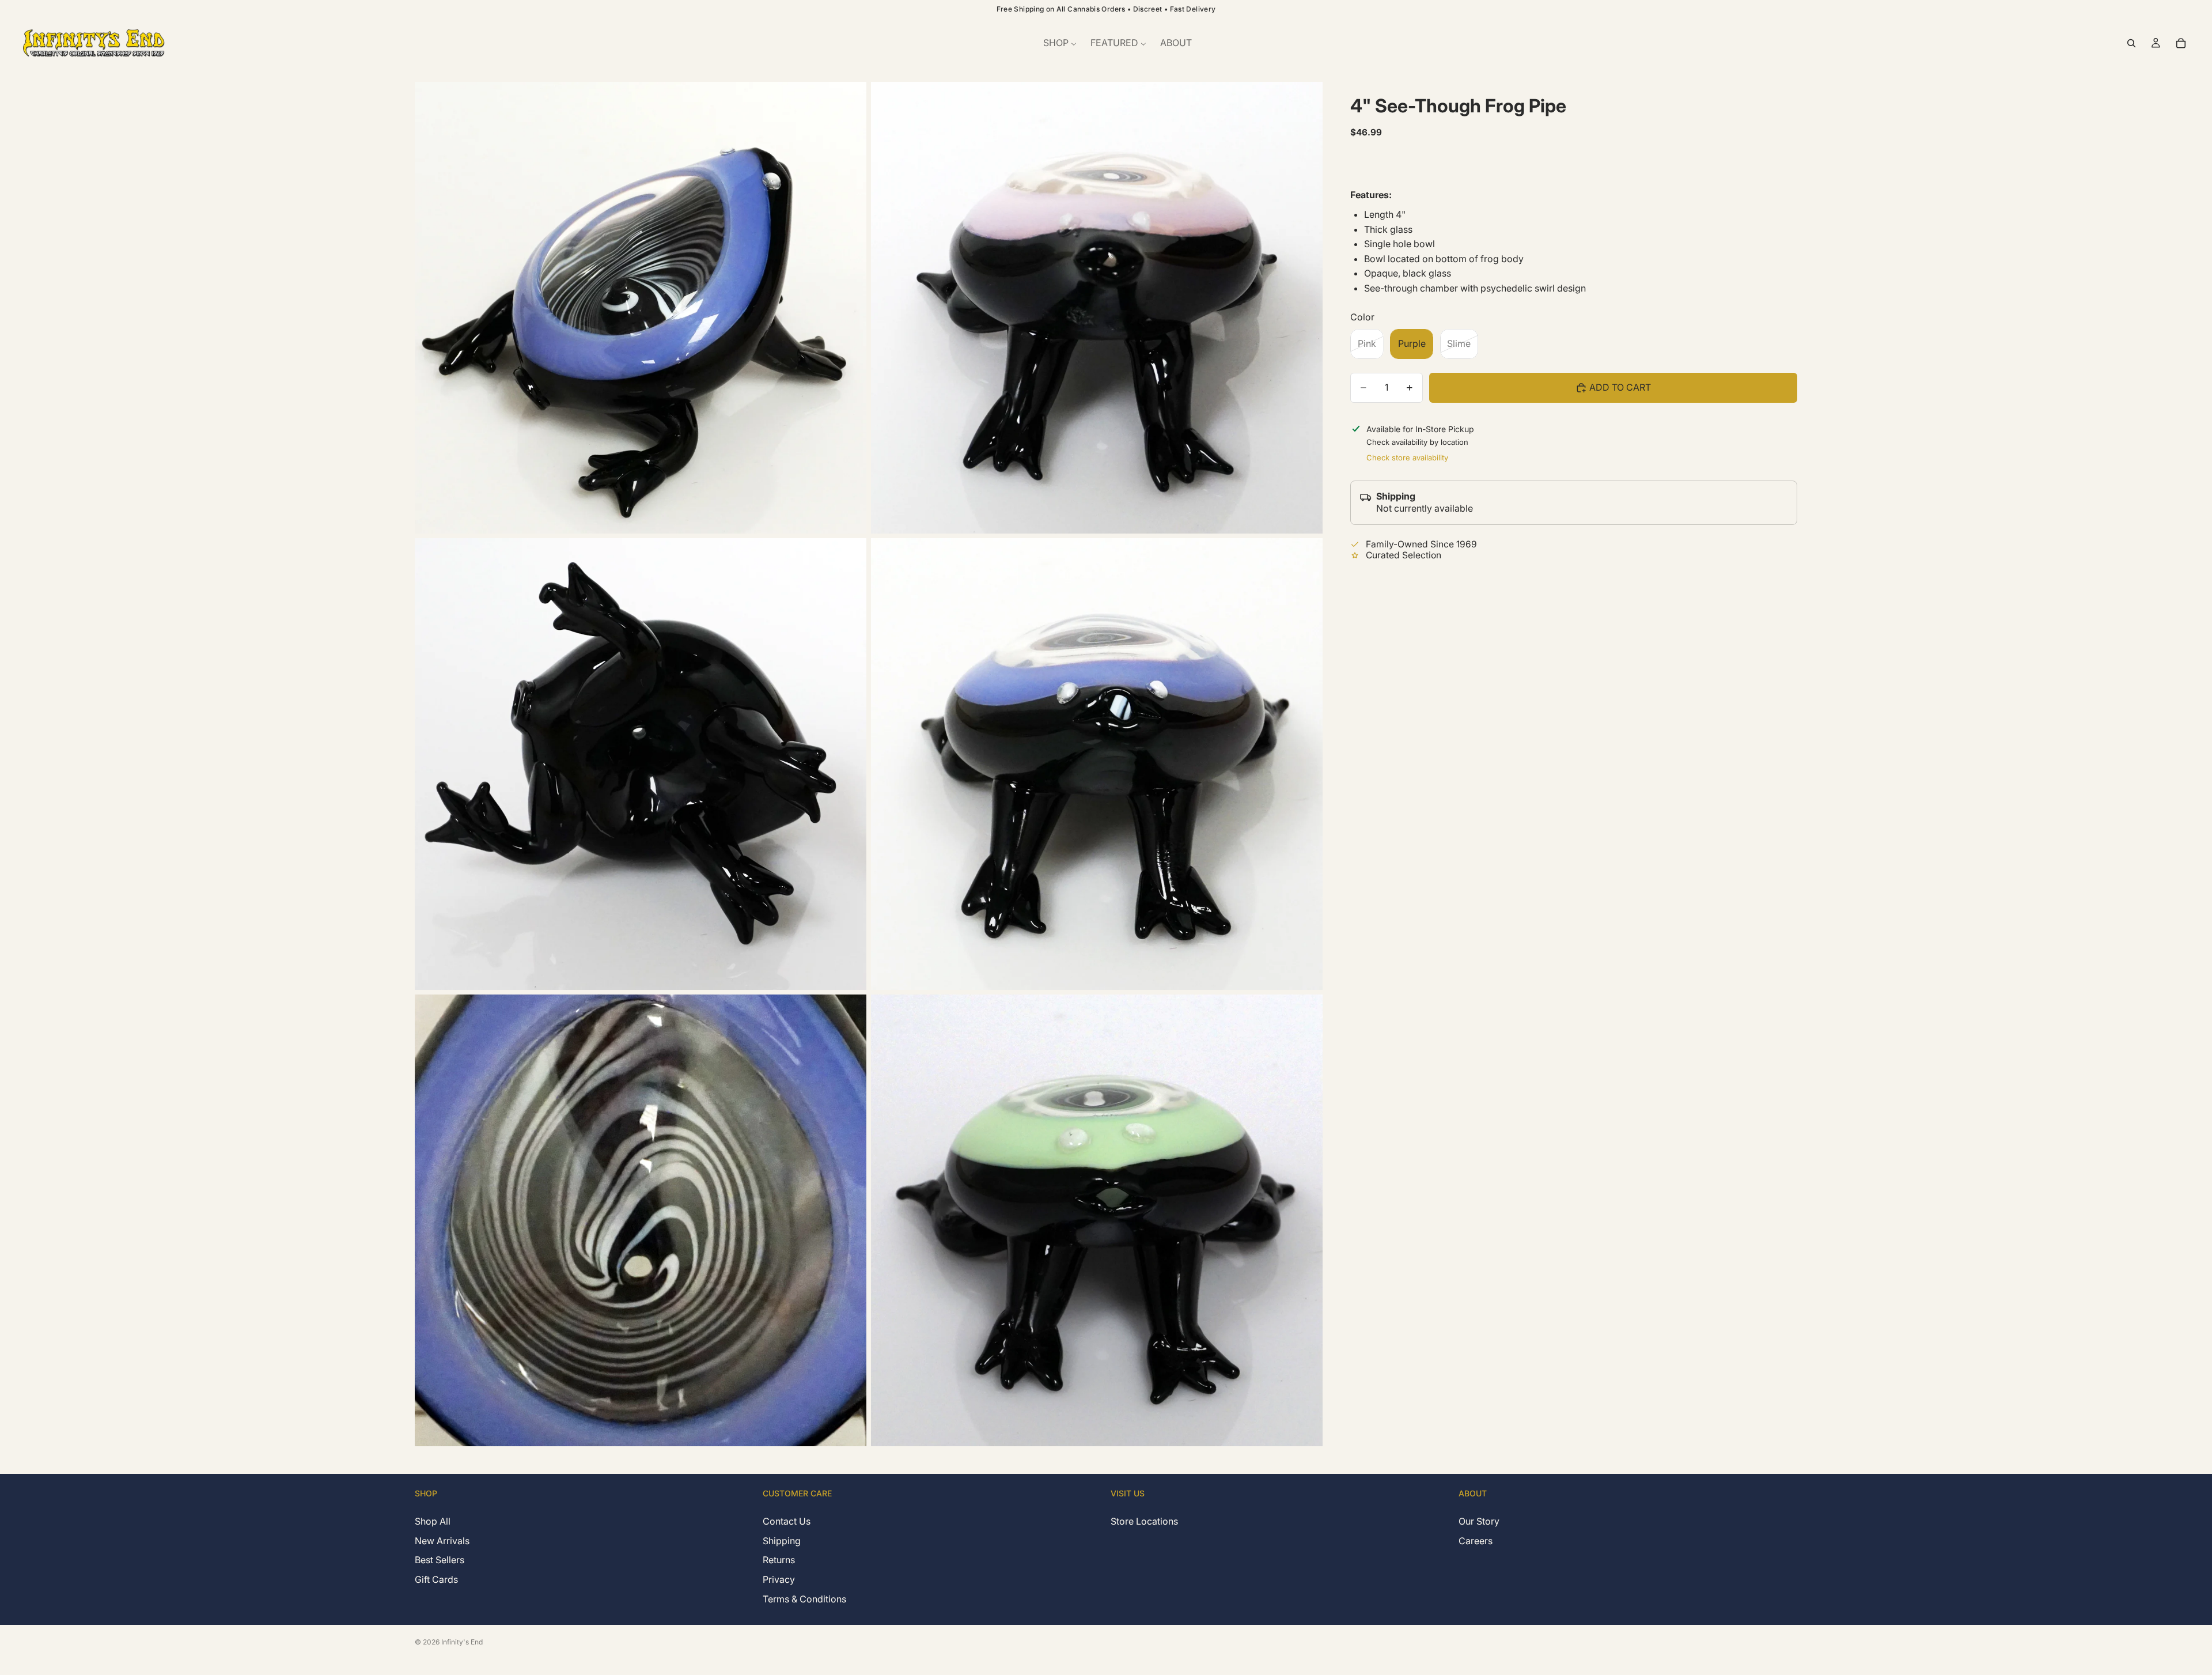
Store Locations (1144, 1521)
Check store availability (1407, 457)
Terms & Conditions (804, 1598)
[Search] (2131, 43)
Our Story (1479, 1521)
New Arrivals (442, 1540)
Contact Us (787, 1521)
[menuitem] (1060, 43)
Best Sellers (440, 1560)
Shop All (433, 1521)
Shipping (782, 1540)
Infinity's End (462, 1642)
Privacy (779, 1579)
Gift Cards (436, 1579)
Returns (779, 1560)
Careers (1476, 1540)
